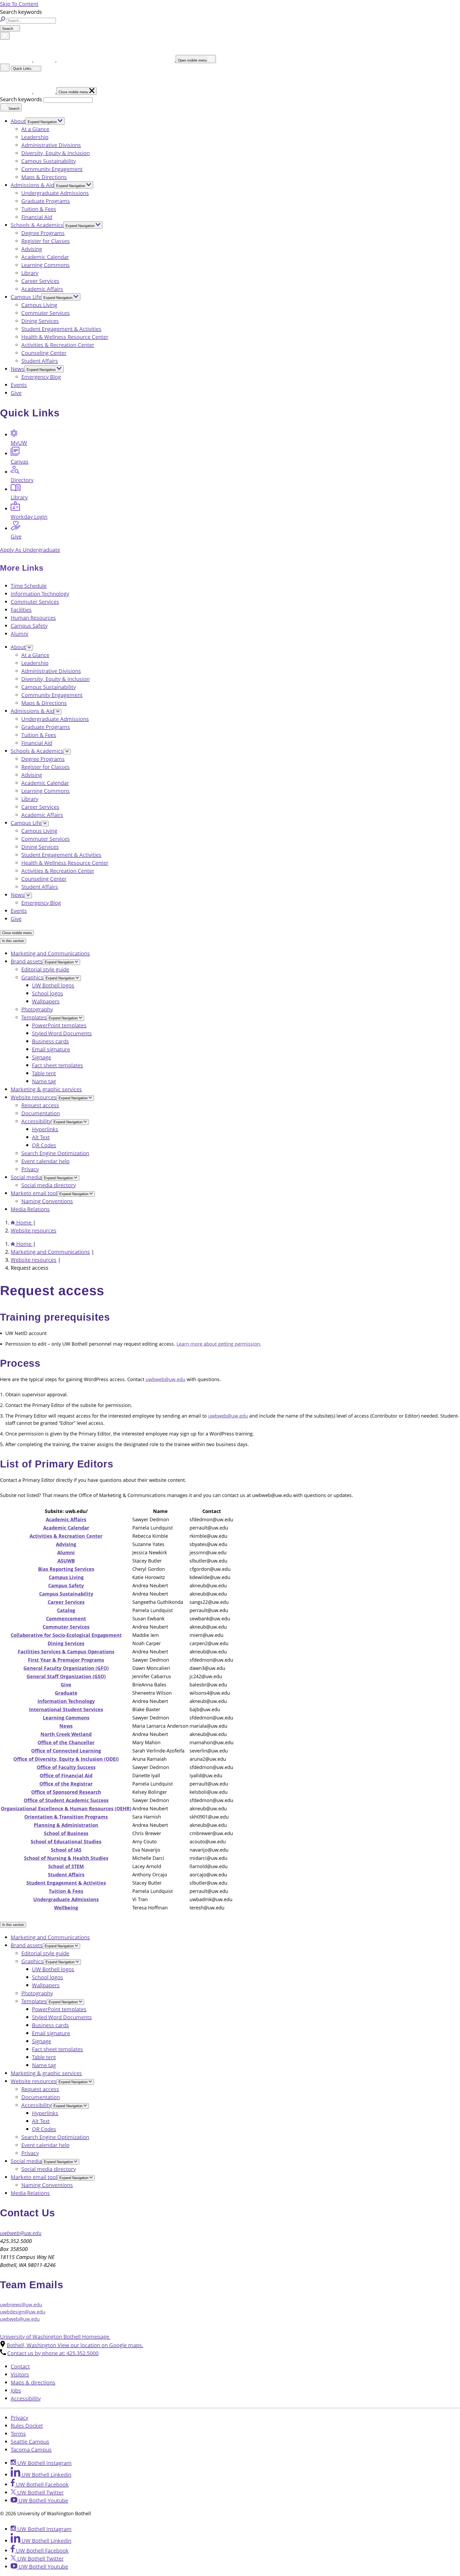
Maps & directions (33, 2382)
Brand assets (27, 961)
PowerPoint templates (59, 1025)
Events (19, 385)
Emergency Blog (41, 377)
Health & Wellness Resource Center (65, 337)
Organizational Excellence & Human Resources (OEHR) (66, 1808)
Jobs (16, 2390)
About (18, 121)
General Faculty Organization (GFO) (66, 1668)
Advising (32, 249)
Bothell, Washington (75, 2345)
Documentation (41, 1113)
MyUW (19, 443)
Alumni (19, 634)
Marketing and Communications (50, 953)
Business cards (50, 1041)
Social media (26, 1177)
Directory (22, 480)
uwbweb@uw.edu (165, 1379)
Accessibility (36, 1121)
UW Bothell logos (53, 985)
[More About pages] (29, 648)
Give (16, 393)
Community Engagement (52, 169)
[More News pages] (28, 896)
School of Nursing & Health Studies (66, 1858)
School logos (48, 993)
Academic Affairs (42, 289)
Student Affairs (40, 361)
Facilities (21, 610)
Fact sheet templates (57, 1065)
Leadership (35, 137)
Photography (37, 1009)
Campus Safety (29, 626)
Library (30, 273)
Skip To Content (19, 4)
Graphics (32, 977)
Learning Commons (46, 265)
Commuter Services (46, 313)
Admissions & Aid (32, 185)
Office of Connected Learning (66, 1751)
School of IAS (66, 1850)
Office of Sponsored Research (66, 1792)
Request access (40, 1105)
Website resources (34, 1097)
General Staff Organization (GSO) (66, 1676)
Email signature (51, 1049)
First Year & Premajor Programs (66, 1660)
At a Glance (35, 129)
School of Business (66, 1833)
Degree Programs (43, 233)
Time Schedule (29, 586)
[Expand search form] (5, 68)
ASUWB (66, 1561)
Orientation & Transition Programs (66, 1817)
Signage (42, 1057)
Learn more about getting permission (218, 1344)
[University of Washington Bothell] (88, 60)
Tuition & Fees (39, 209)
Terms (18, 2434)
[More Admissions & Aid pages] (58, 712)
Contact (20, 2366)
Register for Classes (46, 241)
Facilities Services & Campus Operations (66, 1652)
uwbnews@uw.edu (21, 2305)
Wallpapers (46, 1001)
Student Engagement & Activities (61, 329)
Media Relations (30, 1209)
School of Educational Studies (66, 1841)
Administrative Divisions (51, 145)
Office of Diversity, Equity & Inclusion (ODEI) (66, 1759)
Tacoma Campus (31, 2450)
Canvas (20, 462)
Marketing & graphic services (46, 1089)
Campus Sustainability (49, 161)
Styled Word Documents (62, 1033)
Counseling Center (44, 353)
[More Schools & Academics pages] (67, 752)
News (18, 369)
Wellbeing (66, 1908)
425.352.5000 (53, 2353)
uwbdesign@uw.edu (23, 2312)
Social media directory (49, 1185)
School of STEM (66, 1866)
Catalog (66, 1610)
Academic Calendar (45, 257)
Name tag (44, 1081)
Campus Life (26, 297)
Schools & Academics (37, 225)
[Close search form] (5, 36)
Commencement (66, 1618)
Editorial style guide (45, 969)
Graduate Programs (46, 201)
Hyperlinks (45, 1129)
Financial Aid (37, 217)
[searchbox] (31, 21)
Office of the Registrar (66, 1784)
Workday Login (29, 517)
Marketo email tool (34, 1193)
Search (8, 29)
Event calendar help (45, 1161)
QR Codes (44, 1145)
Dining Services (40, 321)
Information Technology (40, 594)
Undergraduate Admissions (55, 193)
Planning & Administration (66, 1825)
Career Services (40, 281)
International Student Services (66, 1709)
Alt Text (41, 1137)
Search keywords (21, 99)
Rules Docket (27, 2426)
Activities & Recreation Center (58, 345)
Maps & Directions (44, 177)
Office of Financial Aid (66, 1775)
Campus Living (39, 305)
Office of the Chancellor (66, 1742)
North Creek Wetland (66, 1734)
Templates (34, 1017)
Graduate (66, 1693)
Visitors (20, 2374)
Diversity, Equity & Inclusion (56, 153)
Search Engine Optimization (55, 1153)
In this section (13, 941)
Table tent (44, 1073)
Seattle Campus (30, 2442)
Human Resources (33, 618)
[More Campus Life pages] (45, 824)
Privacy (30, 1169)
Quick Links (23, 69)
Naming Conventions (47, 1201)
